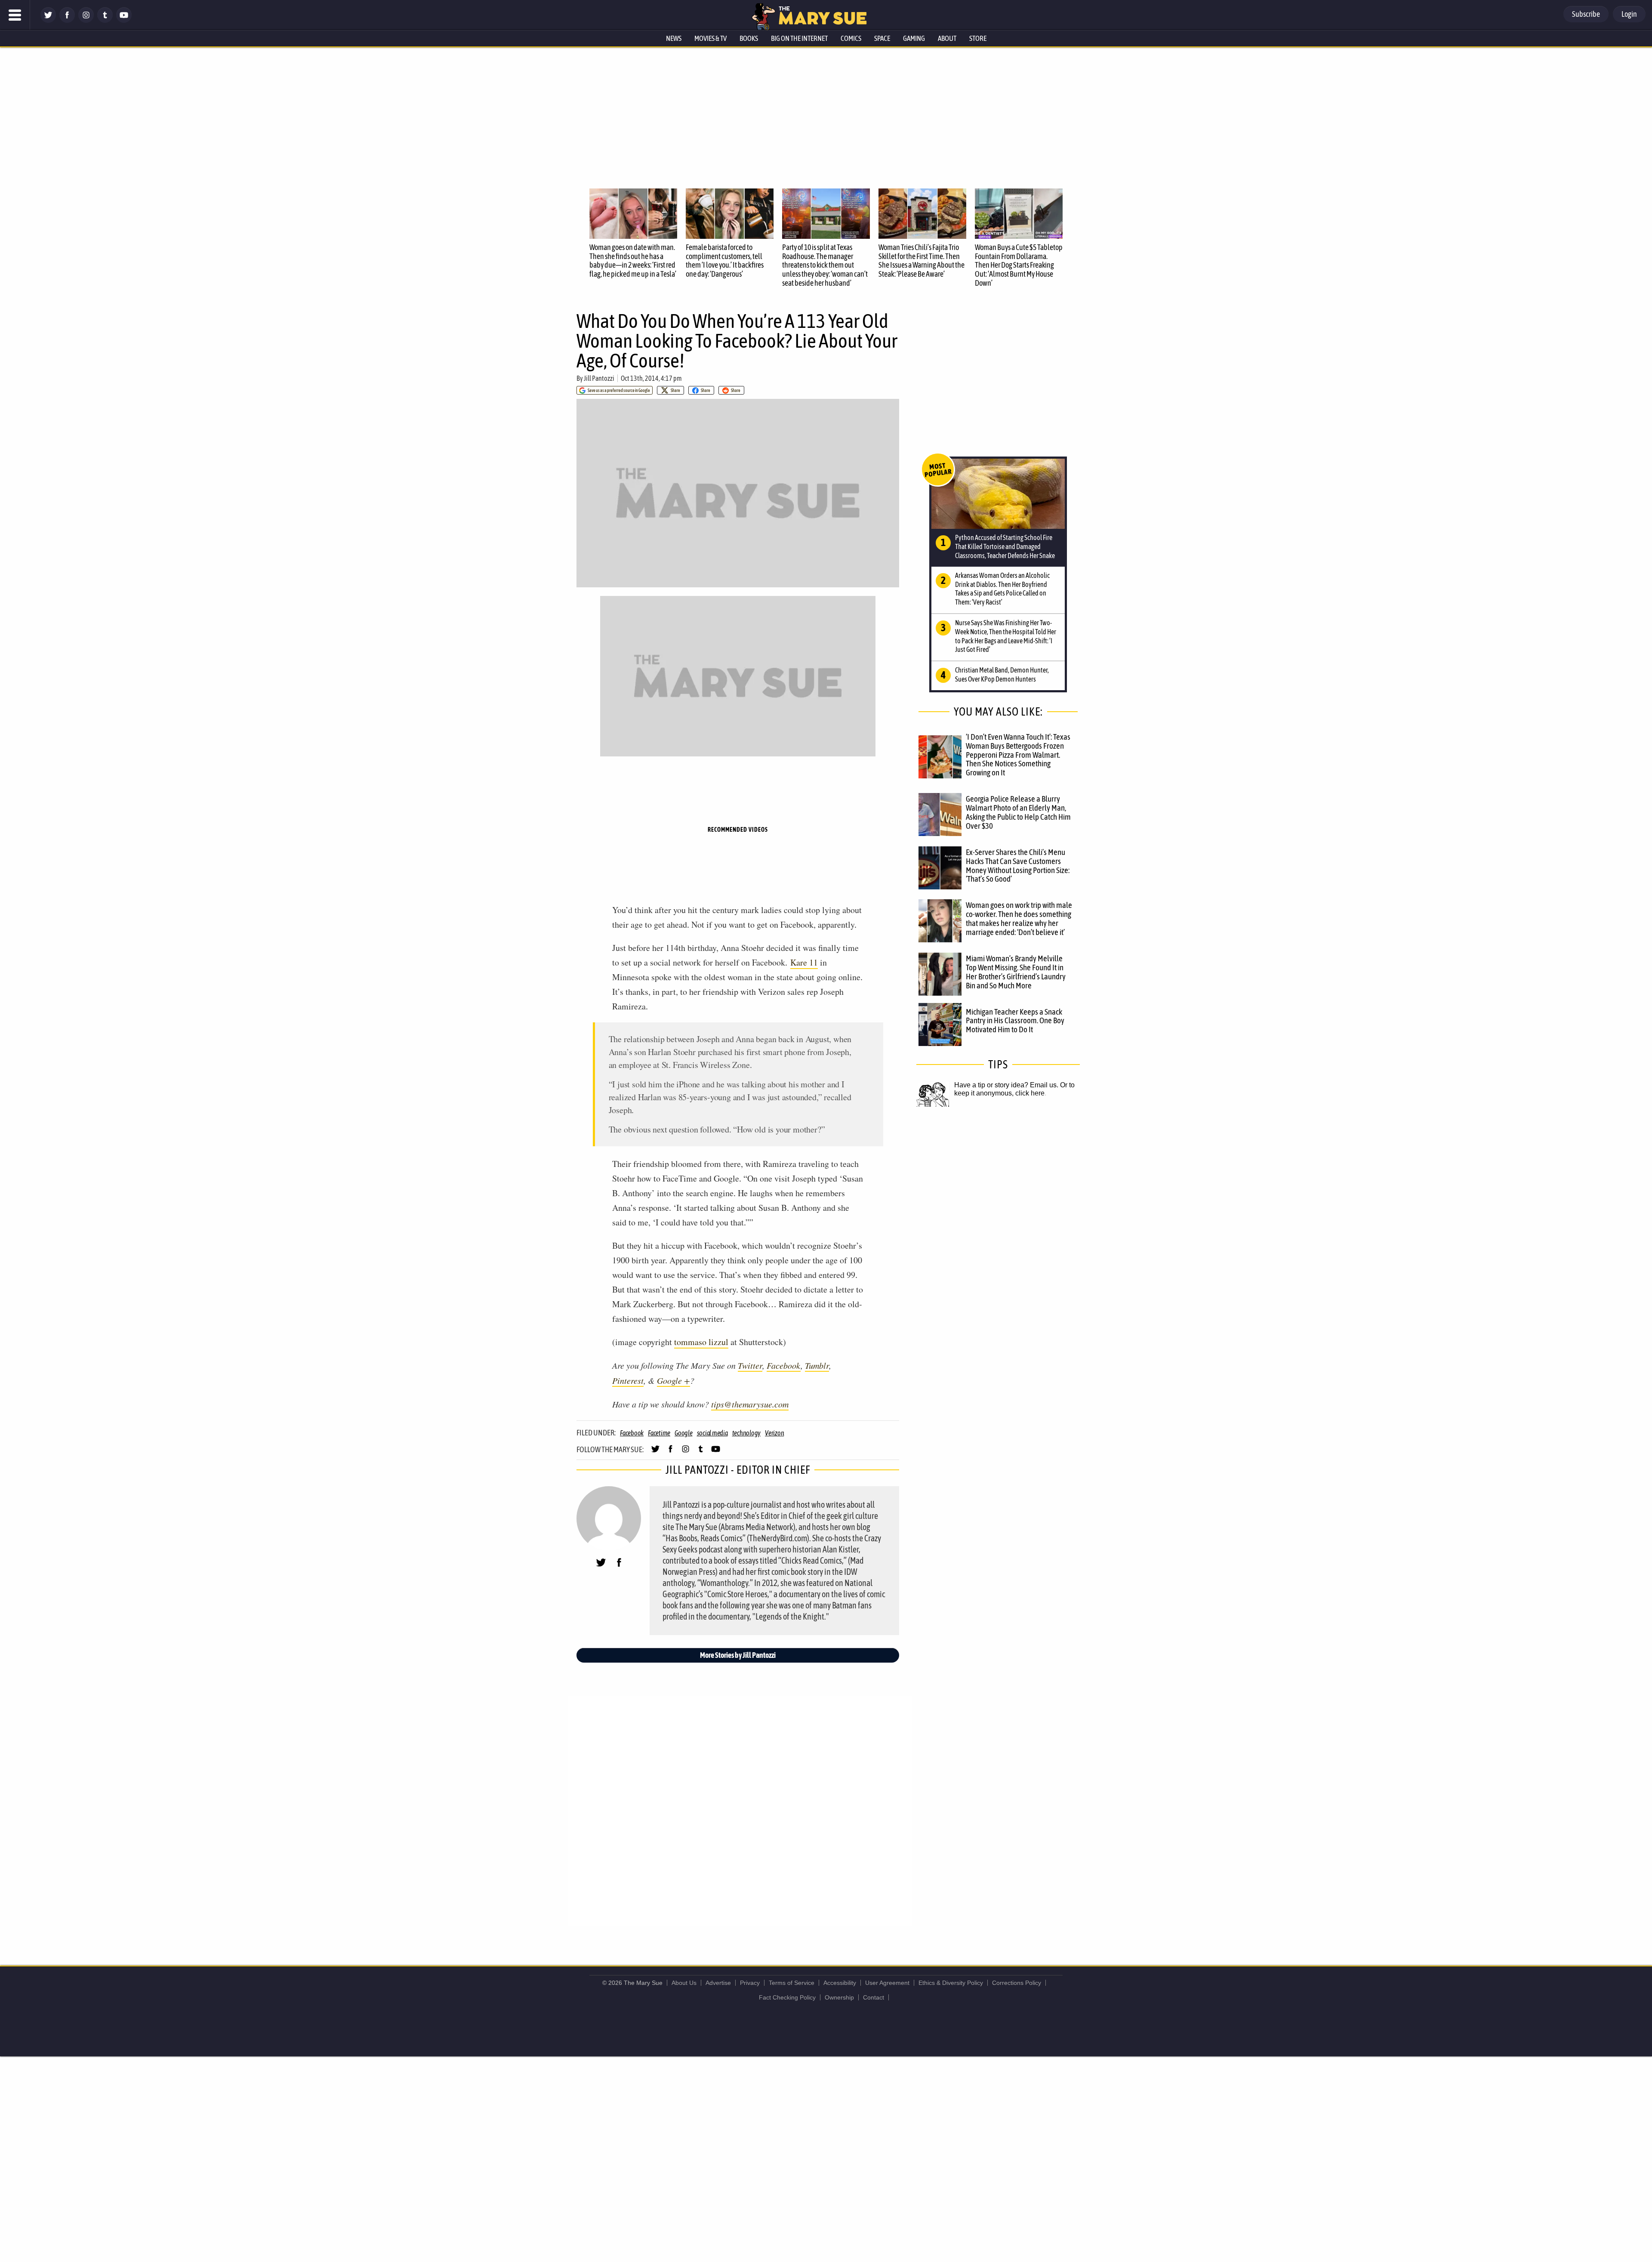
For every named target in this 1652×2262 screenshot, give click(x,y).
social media (712, 1433)
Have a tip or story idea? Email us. (1006, 1085)
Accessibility (840, 1983)
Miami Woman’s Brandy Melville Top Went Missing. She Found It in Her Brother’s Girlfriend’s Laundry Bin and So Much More (1016, 972)
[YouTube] (124, 20)
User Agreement (887, 1983)
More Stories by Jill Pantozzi (738, 1655)
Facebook (784, 1365)
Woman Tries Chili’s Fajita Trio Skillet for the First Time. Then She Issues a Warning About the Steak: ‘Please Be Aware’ (922, 261)
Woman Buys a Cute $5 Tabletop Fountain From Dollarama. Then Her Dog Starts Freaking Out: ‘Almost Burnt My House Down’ (1019, 265)
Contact (874, 1997)
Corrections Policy (1017, 1983)
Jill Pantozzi (599, 378)
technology (747, 1433)
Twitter (750, 1365)
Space (882, 38)
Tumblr (817, 1365)
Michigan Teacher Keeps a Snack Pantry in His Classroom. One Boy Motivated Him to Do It (1015, 1021)
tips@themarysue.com (750, 1404)
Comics (851, 38)
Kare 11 (804, 962)
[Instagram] (86, 20)
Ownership (839, 1997)
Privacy (750, 1983)
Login (1629, 14)
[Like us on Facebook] (67, 20)
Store (978, 38)
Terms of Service (792, 1983)
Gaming (914, 38)
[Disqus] (740, 1810)
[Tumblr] (105, 20)
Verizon (774, 1433)
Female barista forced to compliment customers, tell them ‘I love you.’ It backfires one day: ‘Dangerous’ (725, 261)
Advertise (718, 1983)
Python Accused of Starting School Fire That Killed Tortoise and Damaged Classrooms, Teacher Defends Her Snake (1005, 546)
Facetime (659, 1433)
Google (684, 1433)
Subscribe (1586, 14)
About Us (684, 1983)
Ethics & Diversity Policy (951, 1983)
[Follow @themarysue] (48, 20)
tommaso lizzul (701, 1342)
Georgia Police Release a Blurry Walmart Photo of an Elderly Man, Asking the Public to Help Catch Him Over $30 (1018, 812)
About (947, 38)
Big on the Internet (799, 38)
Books (749, 38)
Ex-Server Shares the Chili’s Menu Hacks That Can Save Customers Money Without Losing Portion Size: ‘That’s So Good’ (1018, 866)
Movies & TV (710, 38)
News (674, 38)
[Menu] (15, 15)
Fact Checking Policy (787, 1997)
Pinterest (628, 1380)
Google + (673, 1380)
